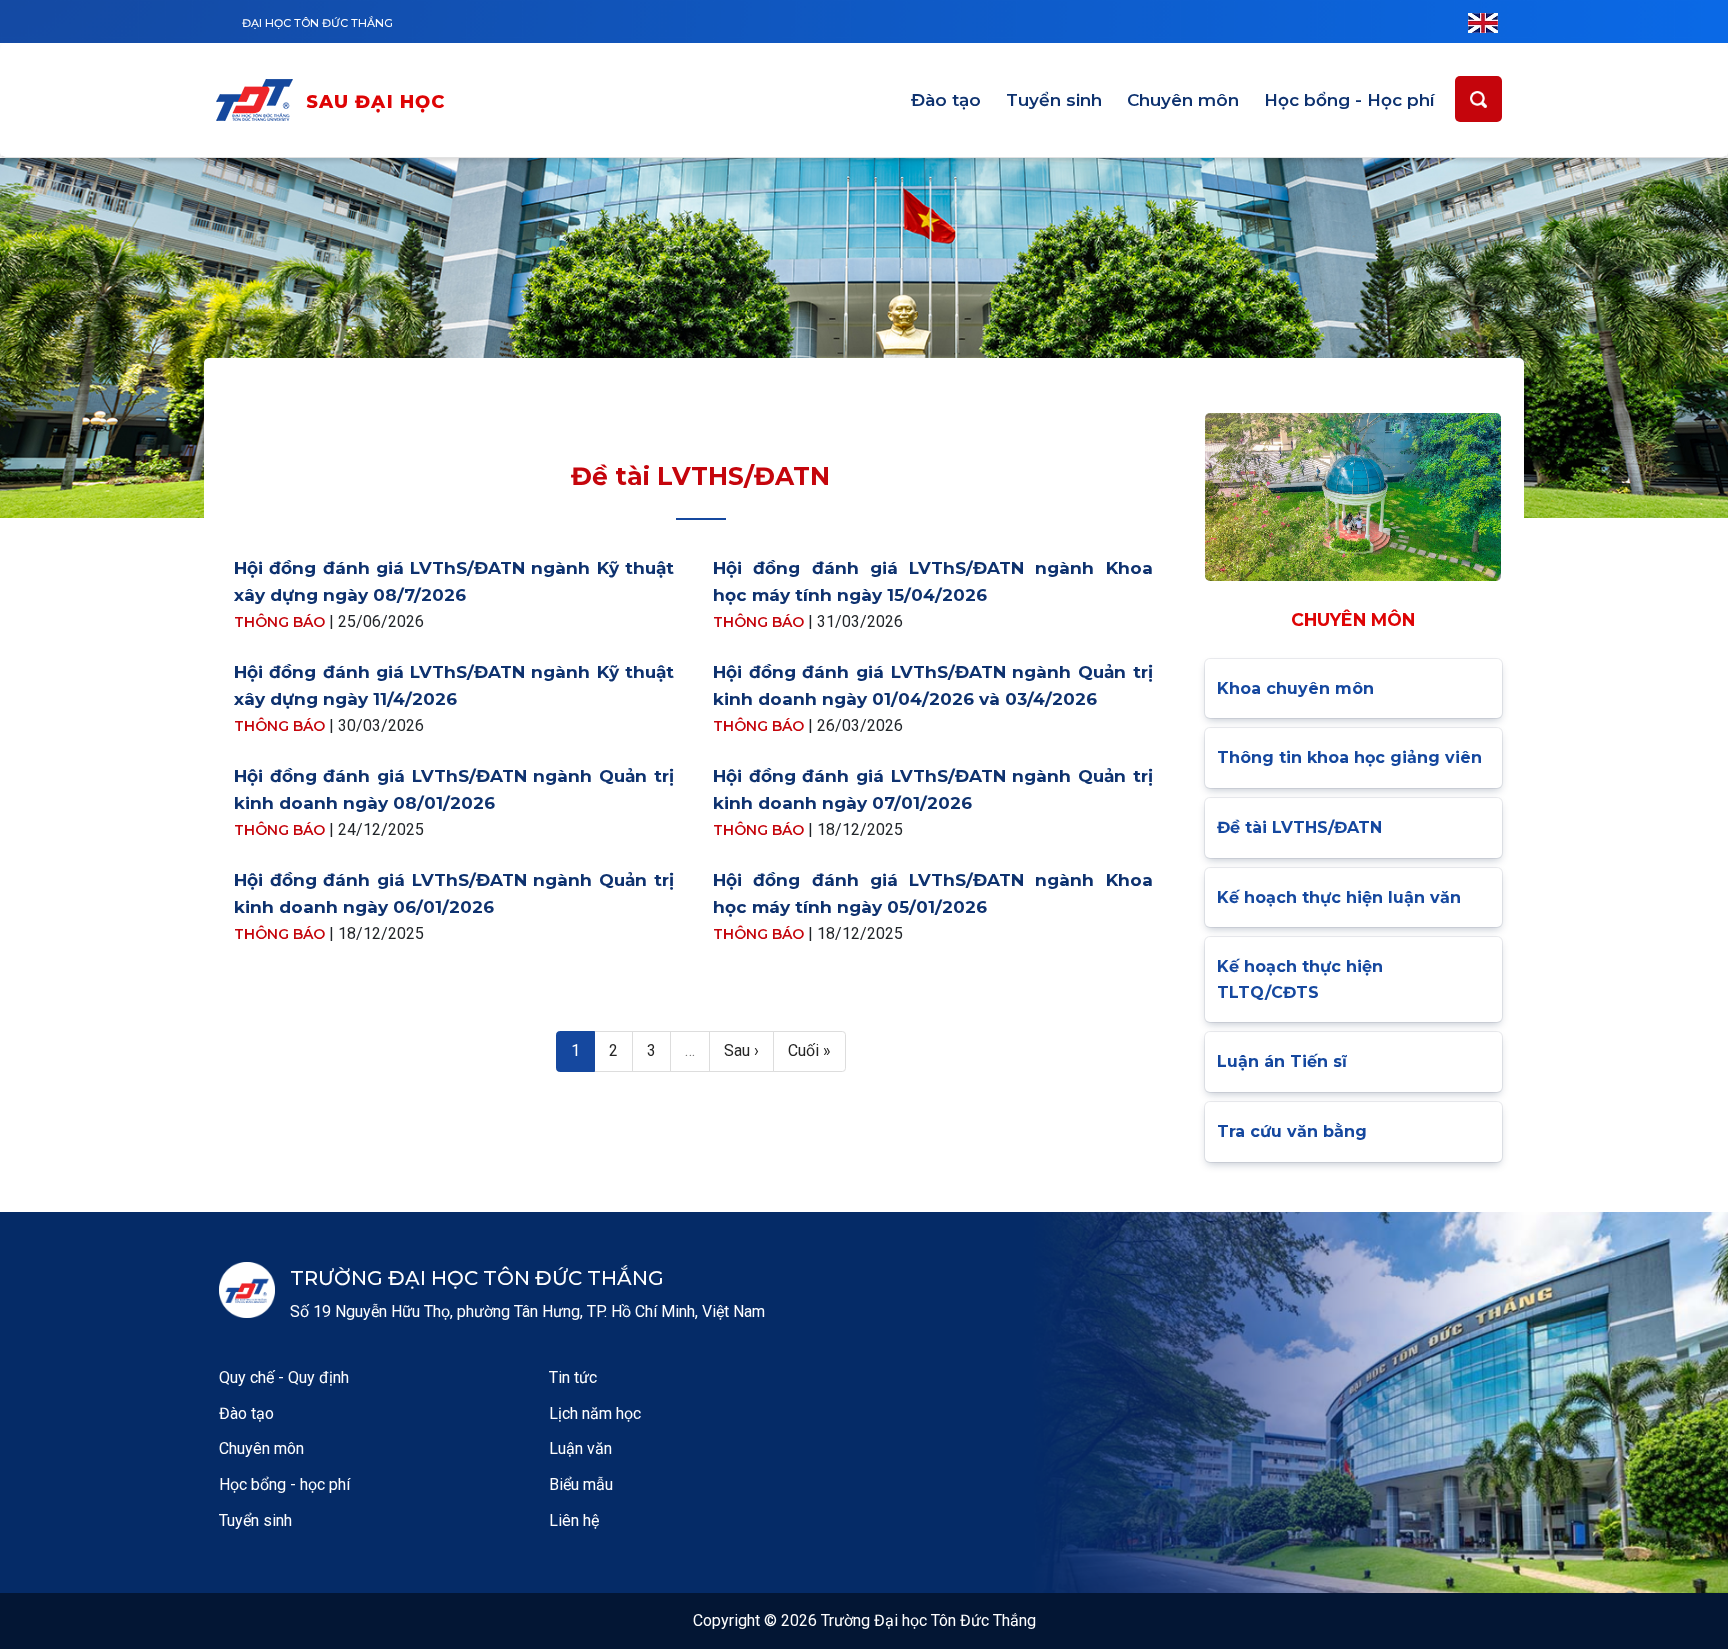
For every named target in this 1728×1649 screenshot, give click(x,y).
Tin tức (573, 1377)
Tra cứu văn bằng (1292, 1131)
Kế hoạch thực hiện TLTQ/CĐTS (1300, 979)
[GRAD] (259, 103)
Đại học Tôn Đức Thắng (317, 23)
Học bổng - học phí (284, 1484)
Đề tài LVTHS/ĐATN (1299, 827)
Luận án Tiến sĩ (1282, 1061)
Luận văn (580, 1448)
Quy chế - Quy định (284, 1377)
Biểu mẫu (581, 1484)
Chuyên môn (1183, 100)
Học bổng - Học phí (1349, 100)
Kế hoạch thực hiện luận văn (1339, 897)
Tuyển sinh (1054, 100)
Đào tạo (946, 100)
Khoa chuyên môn (1295, 688)
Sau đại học (376, 102)
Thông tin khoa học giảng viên (1349, 757)
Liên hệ (574, 1520)
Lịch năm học (595, 1413)
